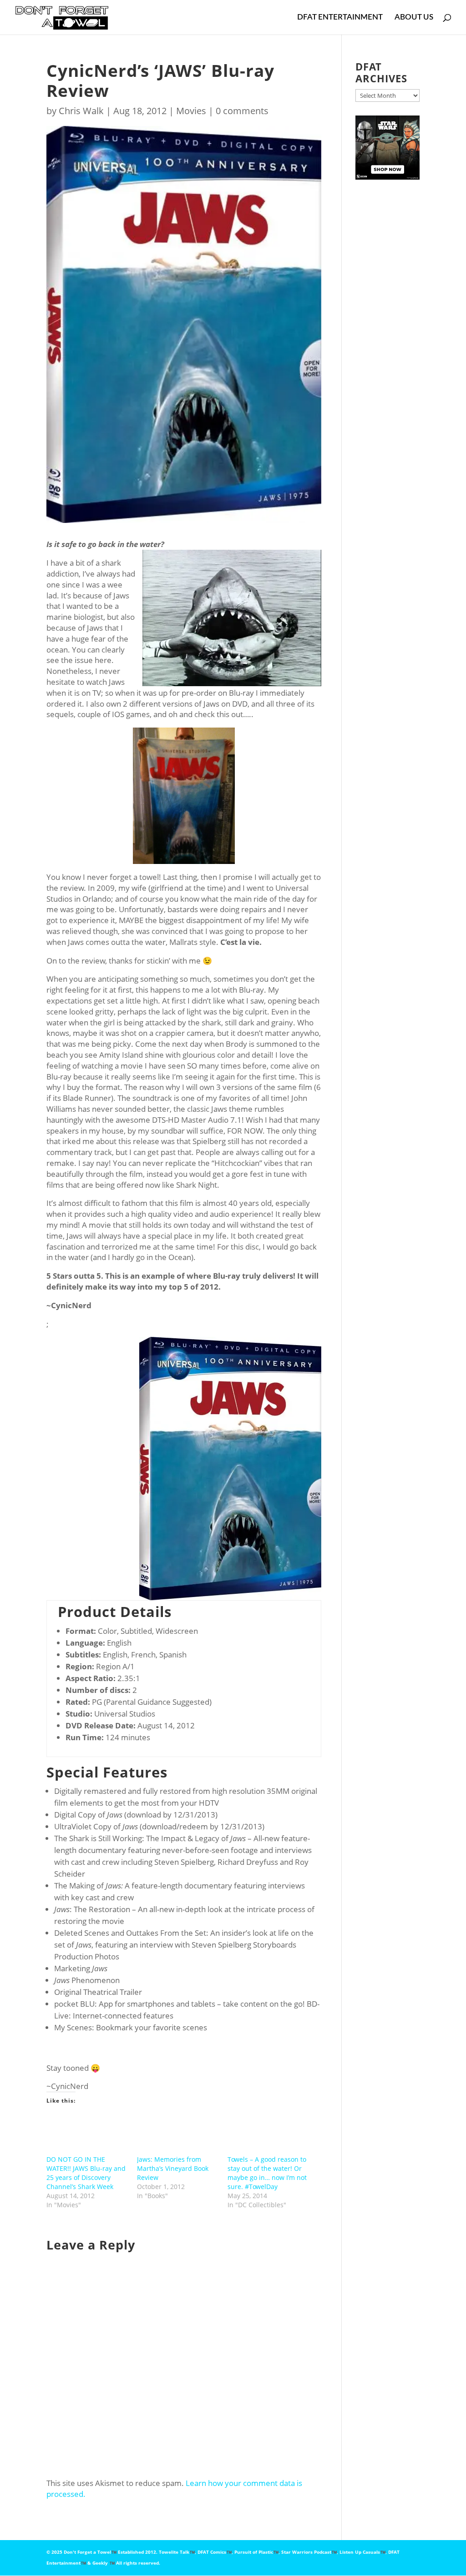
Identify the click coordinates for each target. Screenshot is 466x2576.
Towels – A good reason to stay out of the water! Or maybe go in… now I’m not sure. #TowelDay (267, 2173)
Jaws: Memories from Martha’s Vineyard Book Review (173, 2168)
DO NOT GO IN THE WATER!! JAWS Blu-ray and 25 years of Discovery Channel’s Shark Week (86, 2173)
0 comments (242, 111)
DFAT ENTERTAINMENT (340, 18)
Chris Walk (81, 111)
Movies (191, 111)
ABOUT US (414, 18)
